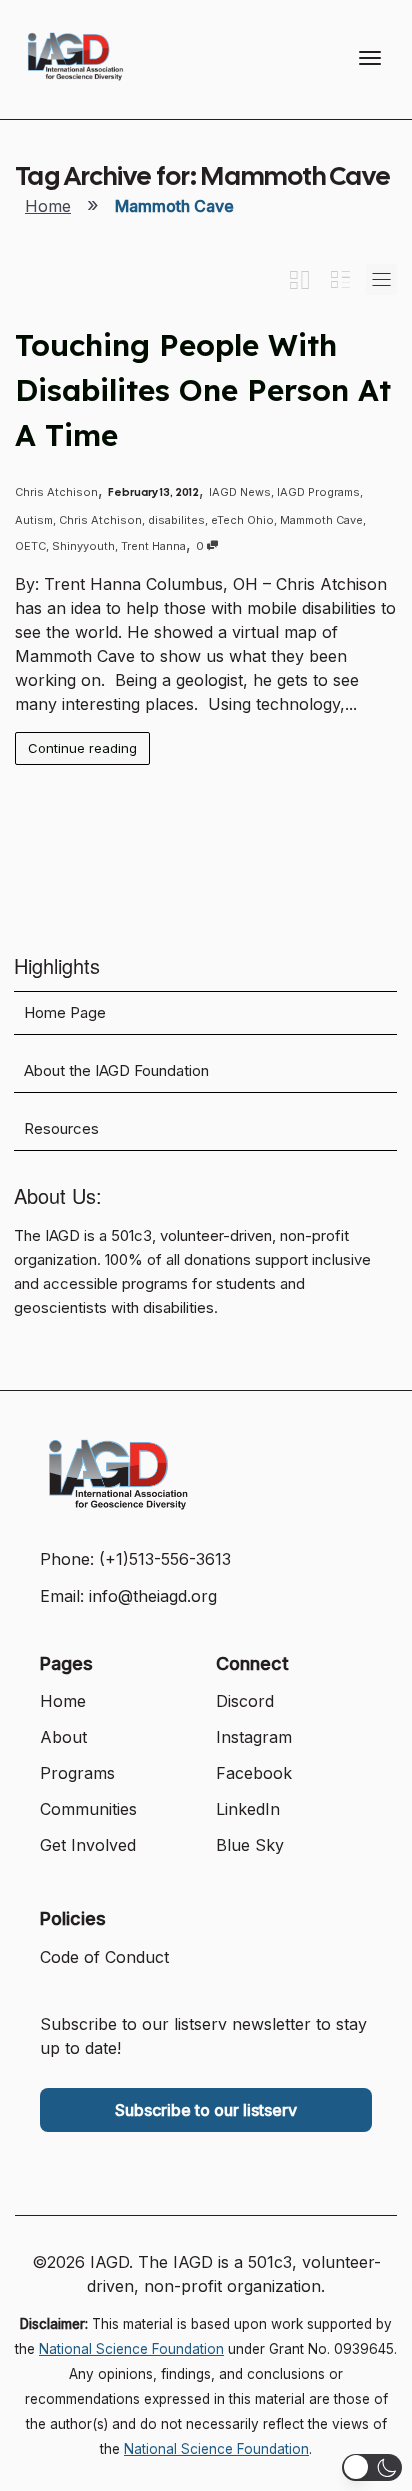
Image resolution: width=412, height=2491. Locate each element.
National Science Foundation (131, 2349)
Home (48, 206)
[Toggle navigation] (370, 58)
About (63, 1737)
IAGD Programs (318, 492)
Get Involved (88, 1845)
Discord (245, 1701)
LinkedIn (248, 1809)
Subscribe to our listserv (206, 2110)
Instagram (254, 1737)
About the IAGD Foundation (116, 1071)
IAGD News (240, 492)
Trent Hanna (153, 546)
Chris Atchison (100, 520)
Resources (61, 1129)
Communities (88, 1809)
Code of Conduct (104, 1957)
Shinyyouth (83, 546)
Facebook (254, 1773)
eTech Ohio (242, 520)
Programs (77, 1773)
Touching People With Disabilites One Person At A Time (203, 390)
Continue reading (82, 748)
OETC (30, 546)
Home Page (65, 1013)
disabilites (176, 520)
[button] (372, 2467)
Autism (34, 520)
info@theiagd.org (153, 1596)
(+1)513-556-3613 (165, 1559)
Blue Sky (250, 1845)
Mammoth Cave (321, 520)
